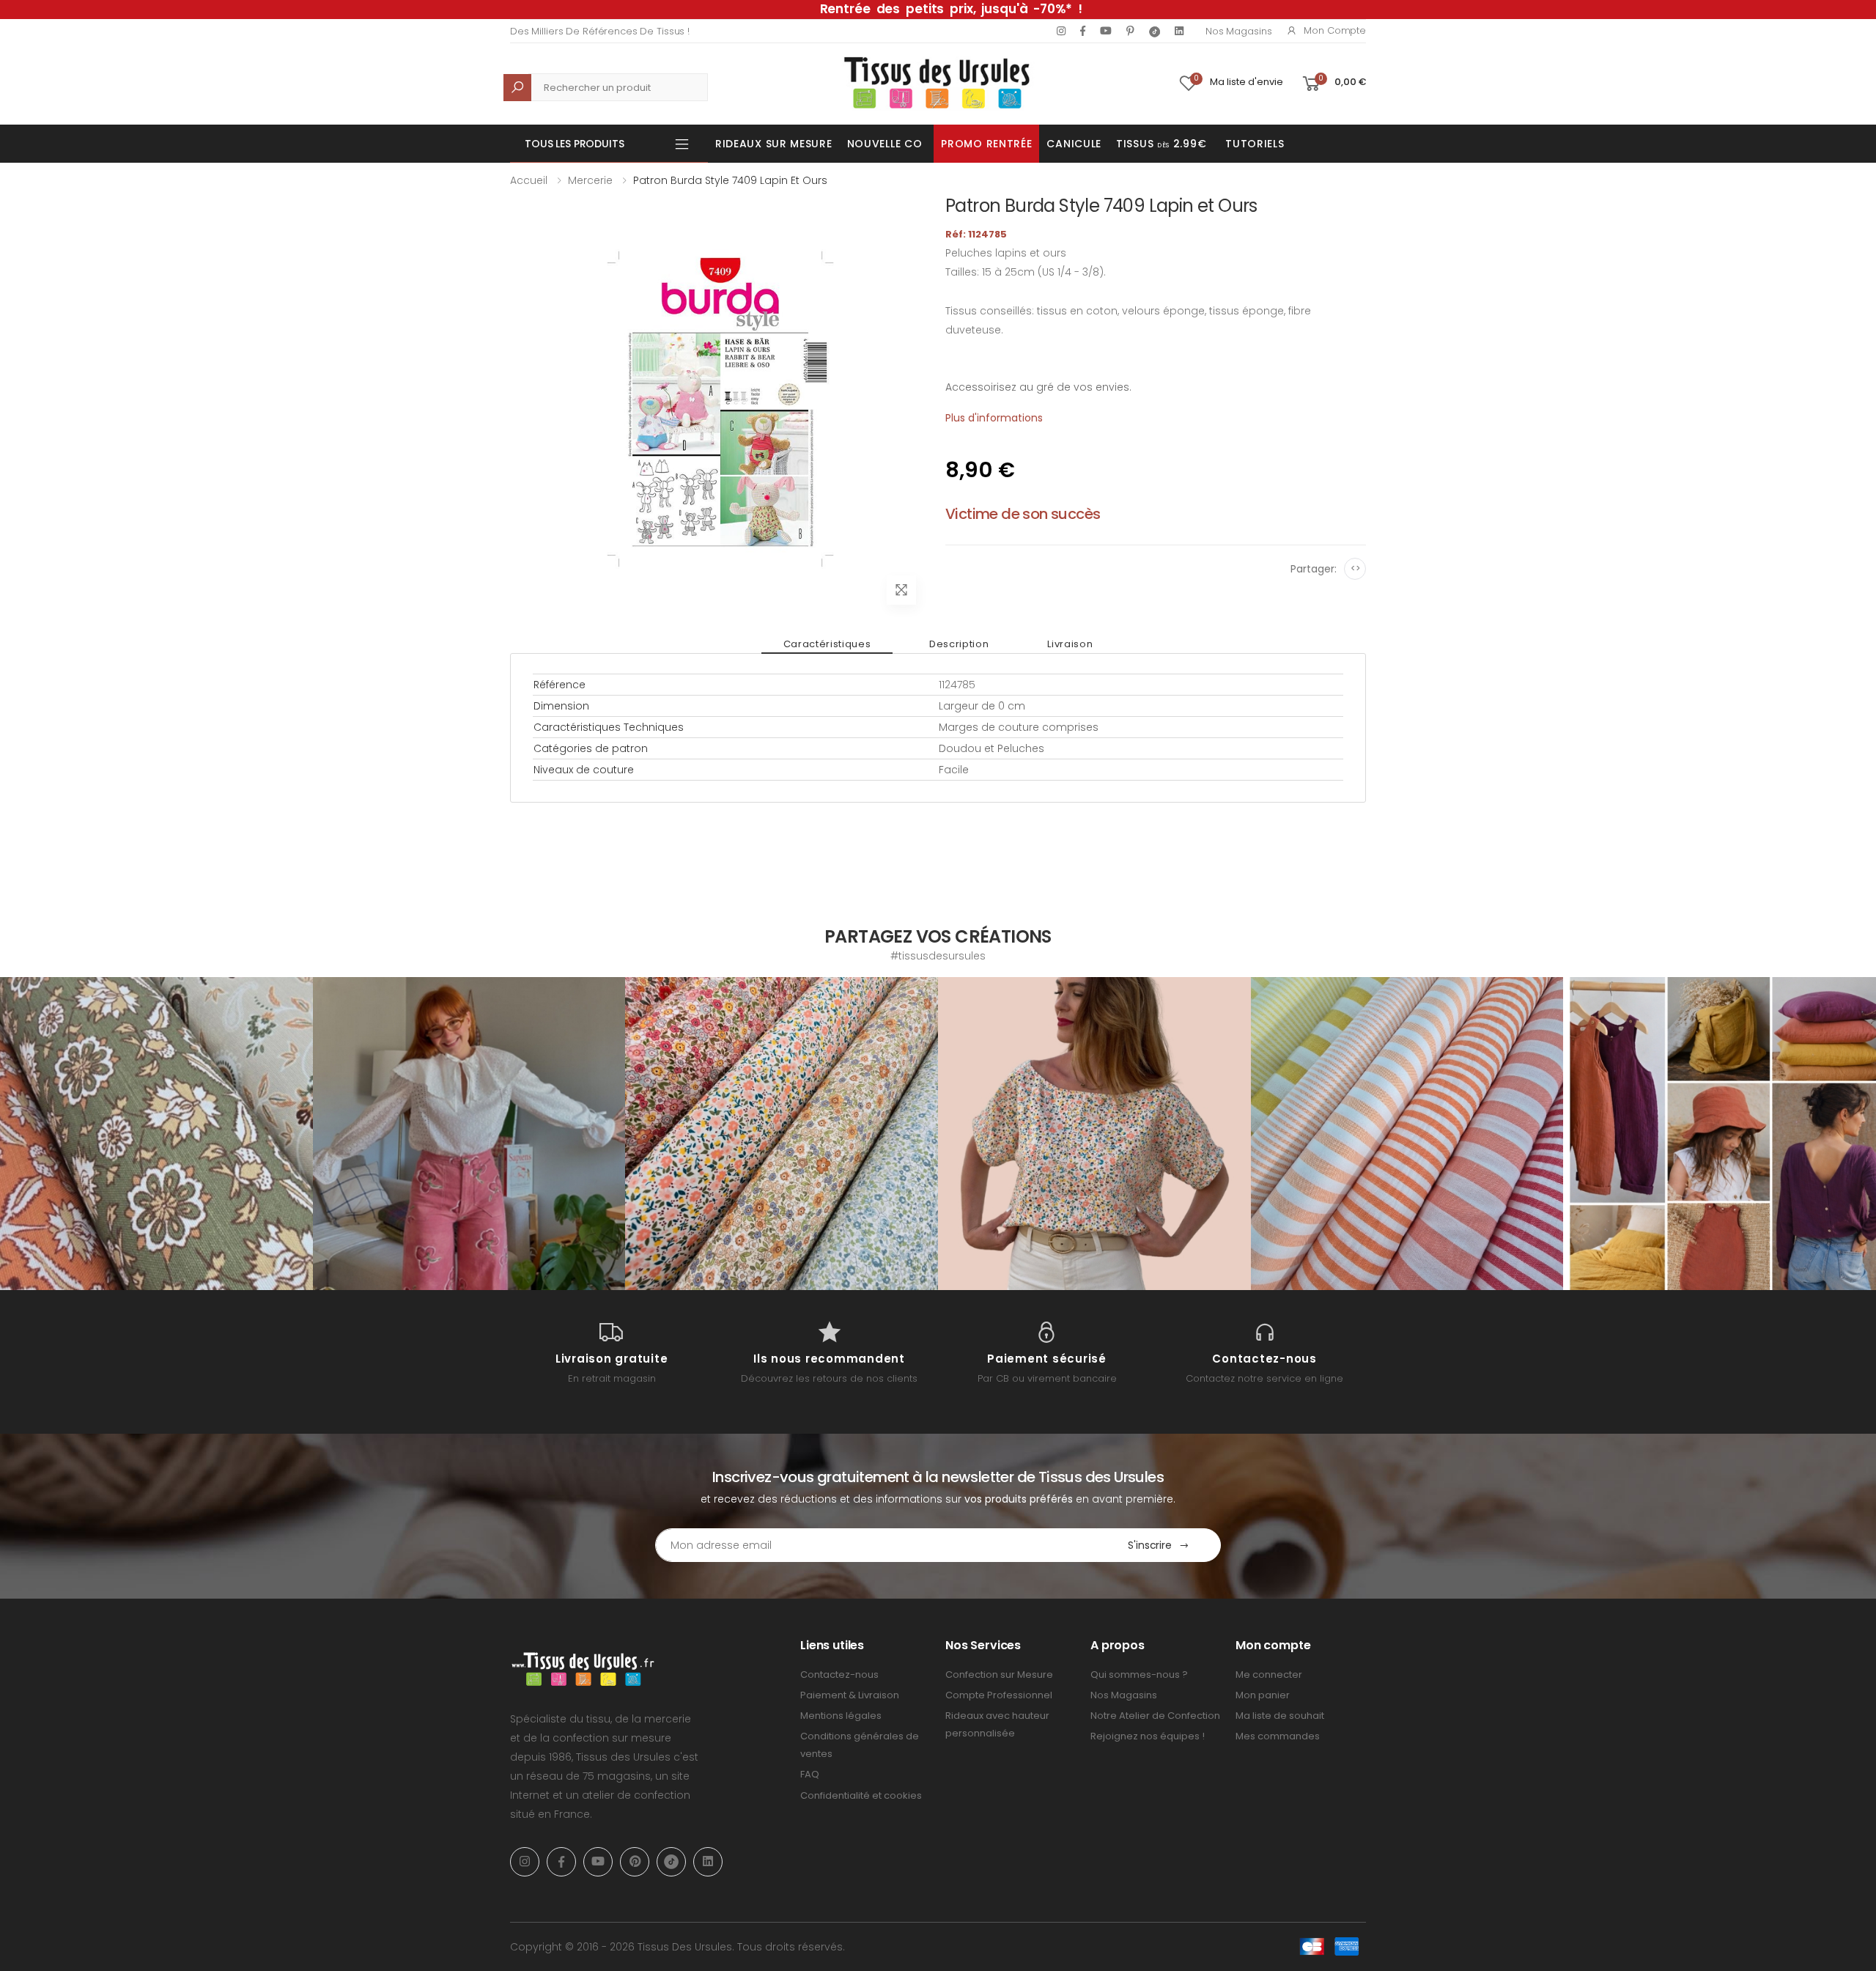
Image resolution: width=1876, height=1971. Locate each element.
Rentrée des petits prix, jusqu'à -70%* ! (951, 9)
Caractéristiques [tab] (827, 644)
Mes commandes (1278, 1736)
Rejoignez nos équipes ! (1148, 1736)
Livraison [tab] (1070, 644)
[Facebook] (1083, 31)
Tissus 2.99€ (1161, 144)
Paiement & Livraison (850, 1695)
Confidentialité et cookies (861, 1795)
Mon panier (1263, 1695)
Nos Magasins (1238, 31)
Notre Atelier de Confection (1155, 1716)
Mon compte (1335, 30)
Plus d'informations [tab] (994, 418)
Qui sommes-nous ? (1139, 1675)
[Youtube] (1106, 31)
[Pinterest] (1130, 31)
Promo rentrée (986, 144)
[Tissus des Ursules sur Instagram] (156, 1134)
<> (1355, 568)
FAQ (810, 1774)
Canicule (1074, 144)
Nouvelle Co (885, 144)
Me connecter (1269, 1675)
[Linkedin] (1179, 31)
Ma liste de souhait (1280, 1716)
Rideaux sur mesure (774, 144)
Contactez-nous (839, 1675)
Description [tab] (959, 644)
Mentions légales (841, 1716)
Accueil (529, 180)
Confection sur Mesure (999, 1675)
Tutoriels (1255, 144)
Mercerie (590, 180)
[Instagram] (1061, 31)
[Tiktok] (1155, 31)
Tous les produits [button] (575, 144)
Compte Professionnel (999, 1695)
